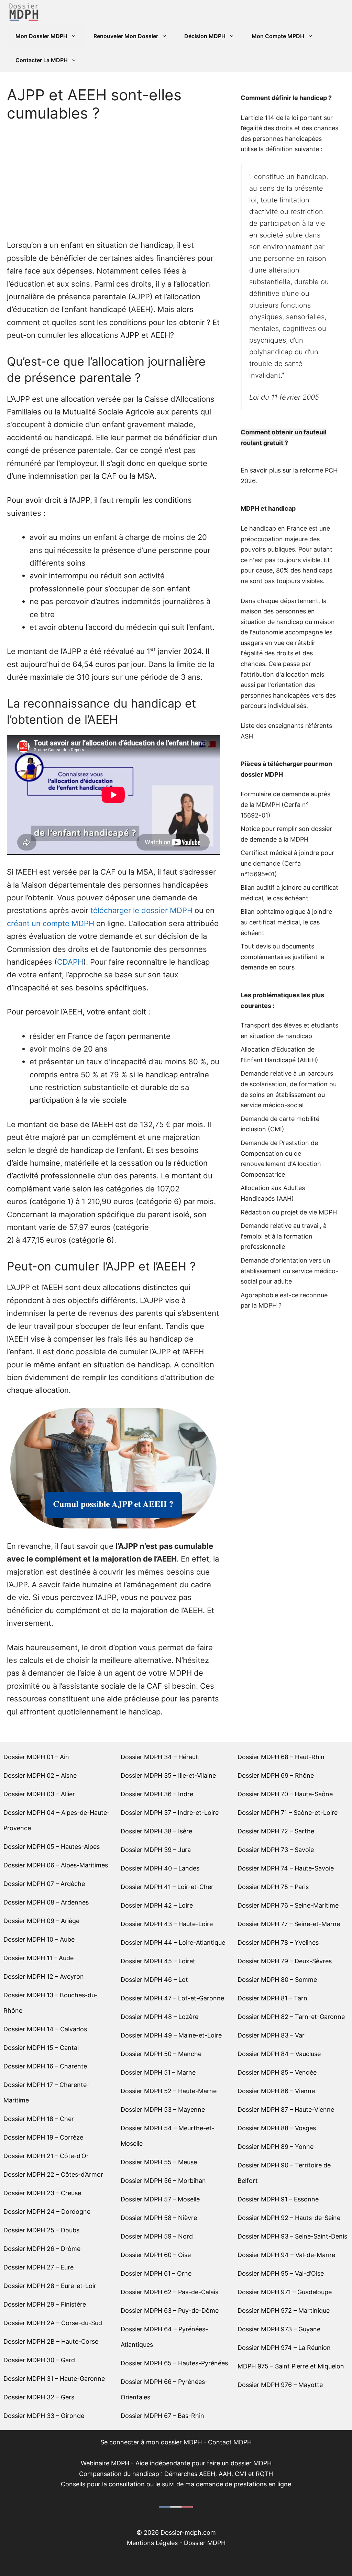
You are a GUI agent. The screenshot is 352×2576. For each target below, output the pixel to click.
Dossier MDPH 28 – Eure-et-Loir (50, 2286)
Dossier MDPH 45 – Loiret (158, 1961)
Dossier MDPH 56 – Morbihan (163, 2181)
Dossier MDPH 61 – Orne (156, 2273)
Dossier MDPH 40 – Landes (160, 1868)
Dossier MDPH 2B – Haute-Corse (51, 2341)
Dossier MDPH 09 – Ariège (41, 1921)
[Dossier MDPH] (24, 12)
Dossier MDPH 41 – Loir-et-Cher (167, 1887)
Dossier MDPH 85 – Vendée (277, 2072)
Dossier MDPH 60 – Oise (156, 2255)
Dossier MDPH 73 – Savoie (276, 1850)
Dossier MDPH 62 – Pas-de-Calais (169, 2292)
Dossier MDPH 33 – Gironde (44, 2416)
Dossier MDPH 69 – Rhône (276, 1775)
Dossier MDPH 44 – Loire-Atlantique (173, 1942)
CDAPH (70, 962)
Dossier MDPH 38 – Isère (156, 1831)
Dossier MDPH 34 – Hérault (160, 1757)
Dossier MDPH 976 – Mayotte (280, 2385)
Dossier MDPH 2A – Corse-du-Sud (53, 2323)
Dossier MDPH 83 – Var (271, 2035)
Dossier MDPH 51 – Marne (158, 2072)
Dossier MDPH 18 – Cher (39, 2119)
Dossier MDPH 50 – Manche (161, 2054)
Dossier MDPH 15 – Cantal (41, 2048)
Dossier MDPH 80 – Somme (277, 1980)
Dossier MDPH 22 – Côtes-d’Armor (53, 2174)
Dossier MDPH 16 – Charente (45, 2066)
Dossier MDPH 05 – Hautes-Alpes (52, 1847)
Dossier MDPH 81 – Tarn (272, 1998)
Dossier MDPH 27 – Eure (38, 2267)
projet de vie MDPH (309, 1212)
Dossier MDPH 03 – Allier (39, 1794)
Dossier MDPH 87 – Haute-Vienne (286, 2109)
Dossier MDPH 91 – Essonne (278, 2199)
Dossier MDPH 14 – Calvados (45, 2029)
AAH (285, 1198)
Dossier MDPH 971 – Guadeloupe (285, 2292)
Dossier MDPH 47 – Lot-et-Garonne (172, 1998)
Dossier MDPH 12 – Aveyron (44, 1977)
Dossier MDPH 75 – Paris (273, 1887)
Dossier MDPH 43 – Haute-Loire (167, 1924)
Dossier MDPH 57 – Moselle (160, 2199)
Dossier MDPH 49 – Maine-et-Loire (171, 2035)
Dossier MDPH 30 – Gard (39, 2360)
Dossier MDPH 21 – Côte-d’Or (46, 2156)
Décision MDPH (205, 36)
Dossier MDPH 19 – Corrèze (43, 2137)
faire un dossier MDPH (239, 2463)
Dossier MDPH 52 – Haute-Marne (169, 2091)
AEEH (308, 1060)
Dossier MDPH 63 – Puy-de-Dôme (170, 2311)
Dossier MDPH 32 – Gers (39, 2397)
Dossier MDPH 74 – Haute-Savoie (286, 1868)
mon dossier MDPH (174, 2442)
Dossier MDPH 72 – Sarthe (276, 1831)
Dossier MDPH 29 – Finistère (45, 2304)
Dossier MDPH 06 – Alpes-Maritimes (56, 1865)
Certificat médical (266, 853)
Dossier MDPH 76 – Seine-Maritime (288, 1905)
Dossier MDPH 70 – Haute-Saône (285, 1794)
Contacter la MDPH (42, 60)
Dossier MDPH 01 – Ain (36, 1757)
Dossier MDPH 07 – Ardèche (44, 1884)
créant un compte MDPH (51, 923)
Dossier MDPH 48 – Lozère (159, 2017)
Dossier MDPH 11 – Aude (38, 1958)
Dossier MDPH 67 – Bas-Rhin (162, 2416)
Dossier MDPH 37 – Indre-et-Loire (170, 1813)
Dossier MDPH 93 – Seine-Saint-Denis (292, 2236)
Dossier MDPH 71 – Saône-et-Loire (288, 1813)
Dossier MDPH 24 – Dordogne (47, 2212)
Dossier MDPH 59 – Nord (157, 2236)
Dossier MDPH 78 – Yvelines (278, 1942)
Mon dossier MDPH (41, 36)
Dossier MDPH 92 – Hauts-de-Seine (289, 2218)
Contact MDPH (230, 2442)
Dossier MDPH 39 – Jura (156, 1850)
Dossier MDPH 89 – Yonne (276, 2147)
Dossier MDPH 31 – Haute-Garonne (54, 2379)
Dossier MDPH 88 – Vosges (277, 2128)
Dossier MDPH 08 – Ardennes (46, 1902)
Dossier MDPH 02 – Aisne (40, 1775)
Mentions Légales (152, 2543)
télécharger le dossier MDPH (141, 910)
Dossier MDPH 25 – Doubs (41, 2230)
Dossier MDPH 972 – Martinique (284, 2311)
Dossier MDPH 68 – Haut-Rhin (281, 1757)
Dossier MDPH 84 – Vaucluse (279, 2054)
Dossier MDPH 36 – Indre (157, 1794)
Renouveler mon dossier (126, 36)
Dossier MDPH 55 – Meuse (159, 2162)
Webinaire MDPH (105, 2463)
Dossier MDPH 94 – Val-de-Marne (286, 2255)
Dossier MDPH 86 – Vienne (276, 2091)
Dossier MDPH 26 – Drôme (42, 2249)
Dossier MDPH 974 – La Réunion (284, 2348)
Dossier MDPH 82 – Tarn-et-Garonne (291, 2017)
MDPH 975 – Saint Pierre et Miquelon (291, 2366)
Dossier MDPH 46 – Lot (154, 1980)
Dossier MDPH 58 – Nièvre (159, 2218)
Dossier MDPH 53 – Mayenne (163, 2109)
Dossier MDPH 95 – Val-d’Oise (281, 2273)
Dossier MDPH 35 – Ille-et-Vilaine (168, 1775)
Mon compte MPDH (278, 36)
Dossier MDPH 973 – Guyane (279, 2329)
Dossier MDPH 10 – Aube (39, 1939)
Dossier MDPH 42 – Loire (157, 1905)
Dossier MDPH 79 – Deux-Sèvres (285, 1961)
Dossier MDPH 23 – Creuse (42, 2193)
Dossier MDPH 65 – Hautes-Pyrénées (174, 2363)
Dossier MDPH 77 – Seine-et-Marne (289, 1924)
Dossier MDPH (205, 2543)
